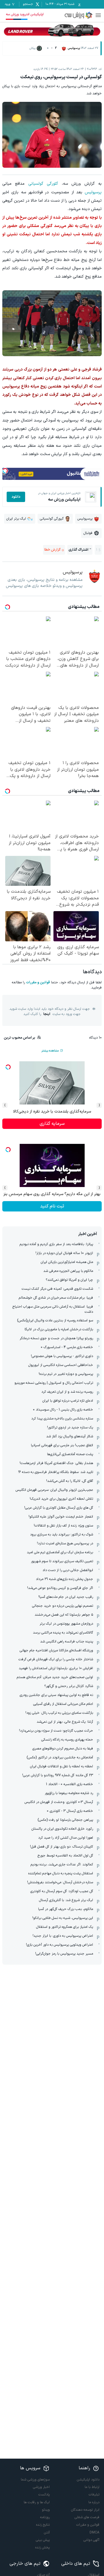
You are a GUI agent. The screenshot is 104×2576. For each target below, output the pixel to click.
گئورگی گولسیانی (43, 184)
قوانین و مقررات (38, 982)
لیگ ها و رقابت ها (37, 2502)
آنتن (47, 2533)
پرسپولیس (93, 192)
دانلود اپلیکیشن (88, 2480)
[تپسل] (5, 471)
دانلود (16, 497)
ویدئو (46, 2510)
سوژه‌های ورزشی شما (35, 2480)
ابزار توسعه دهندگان (85, 2510)
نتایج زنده (43, 2525)
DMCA (94, 2533)
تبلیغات (94, 2495)
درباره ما (94, 2502)
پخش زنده (42, 2548)
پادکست (44, 2495)
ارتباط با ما (92, 2487)
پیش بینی (43, 2540)
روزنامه (45, 2517)
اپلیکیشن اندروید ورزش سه (25, 14)
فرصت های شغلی (87, 2517)
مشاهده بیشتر (50, 1051)
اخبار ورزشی (41, 2487)
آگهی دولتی (91, 2540)
